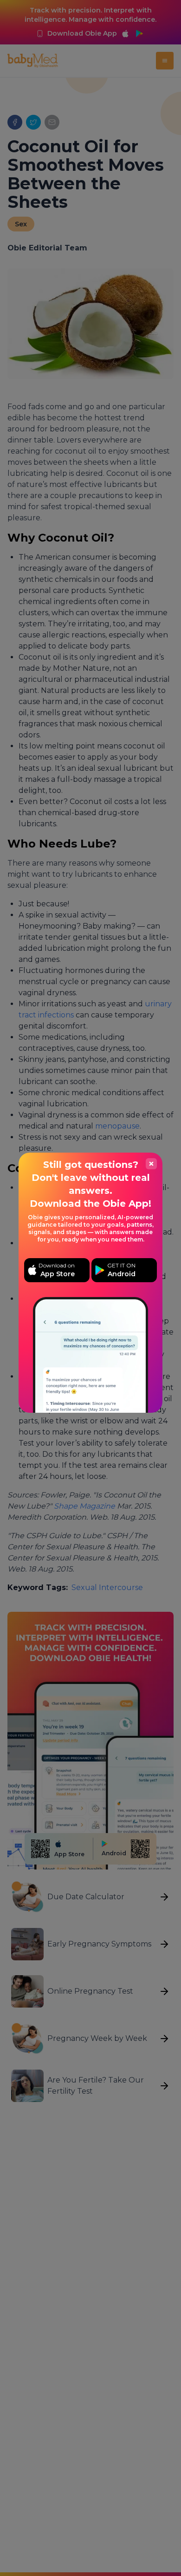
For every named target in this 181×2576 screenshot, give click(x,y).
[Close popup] (151, 1164)
